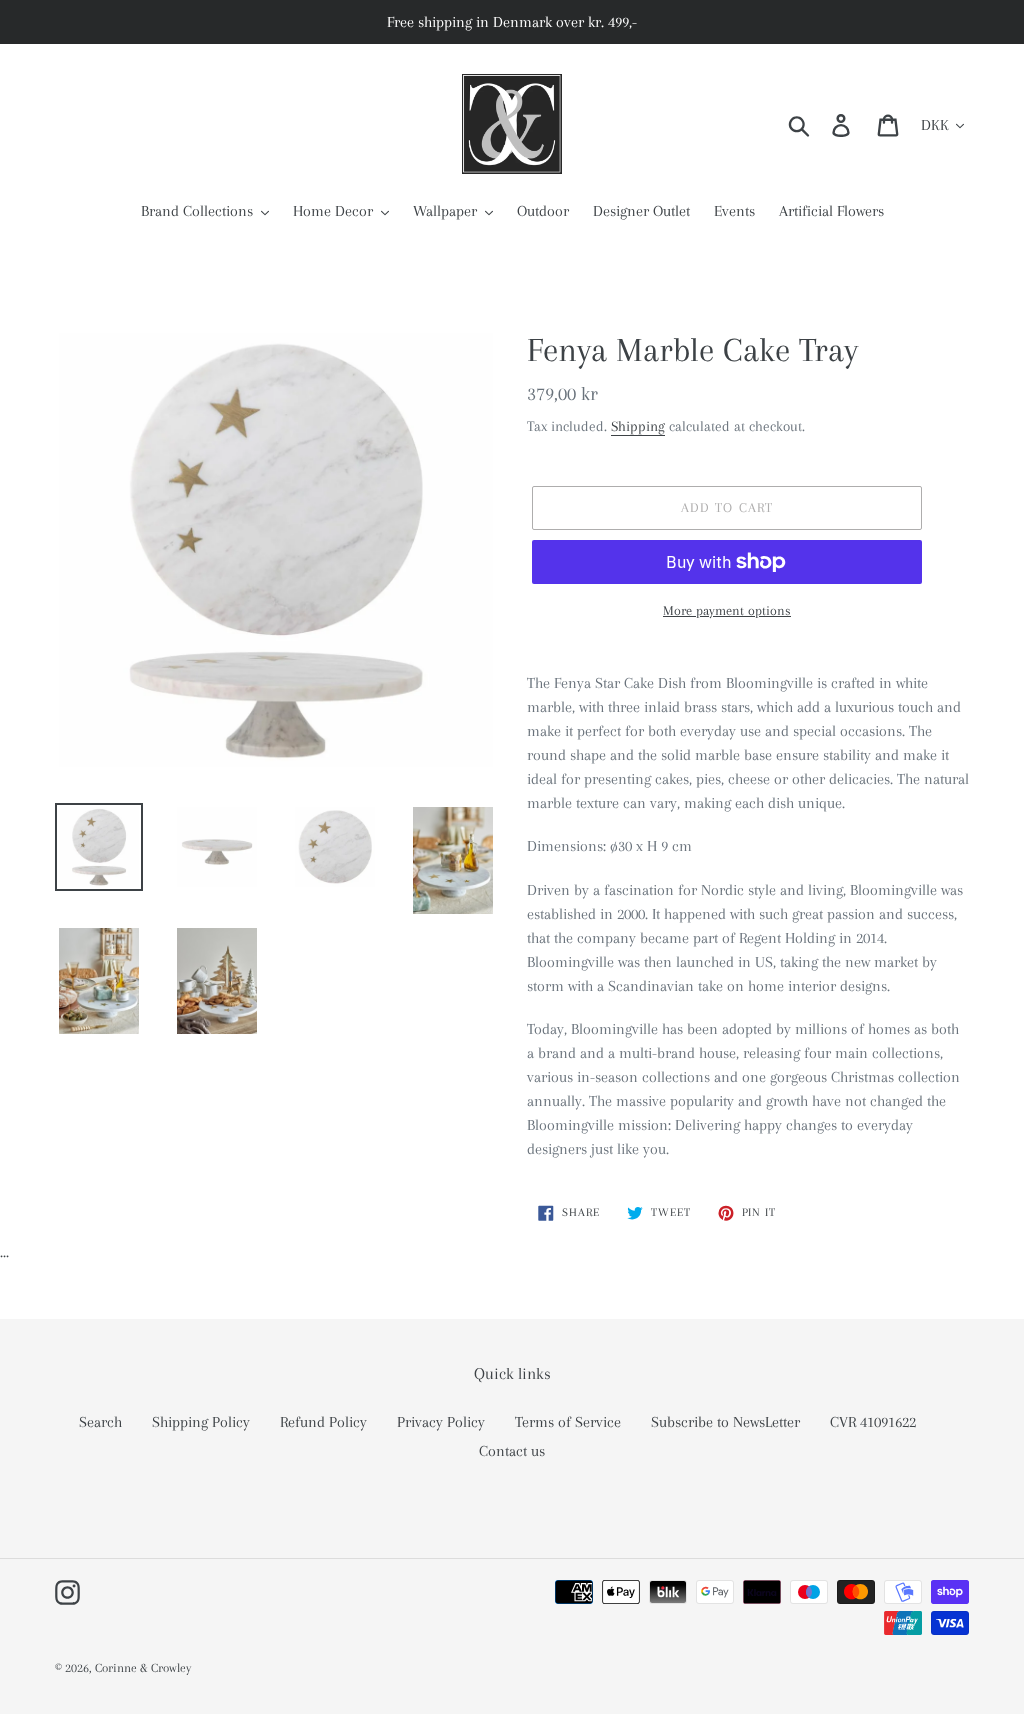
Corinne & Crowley (143, 1668)
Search (100, 1422)
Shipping (638, 426)
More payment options (727, 610)
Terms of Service (568, 1422)
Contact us (512, 1451)
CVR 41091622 (873, 1422)
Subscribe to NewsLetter (725, 1422)
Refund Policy (323, 1422)
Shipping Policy (201, 1422)
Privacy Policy (441, 1422)
